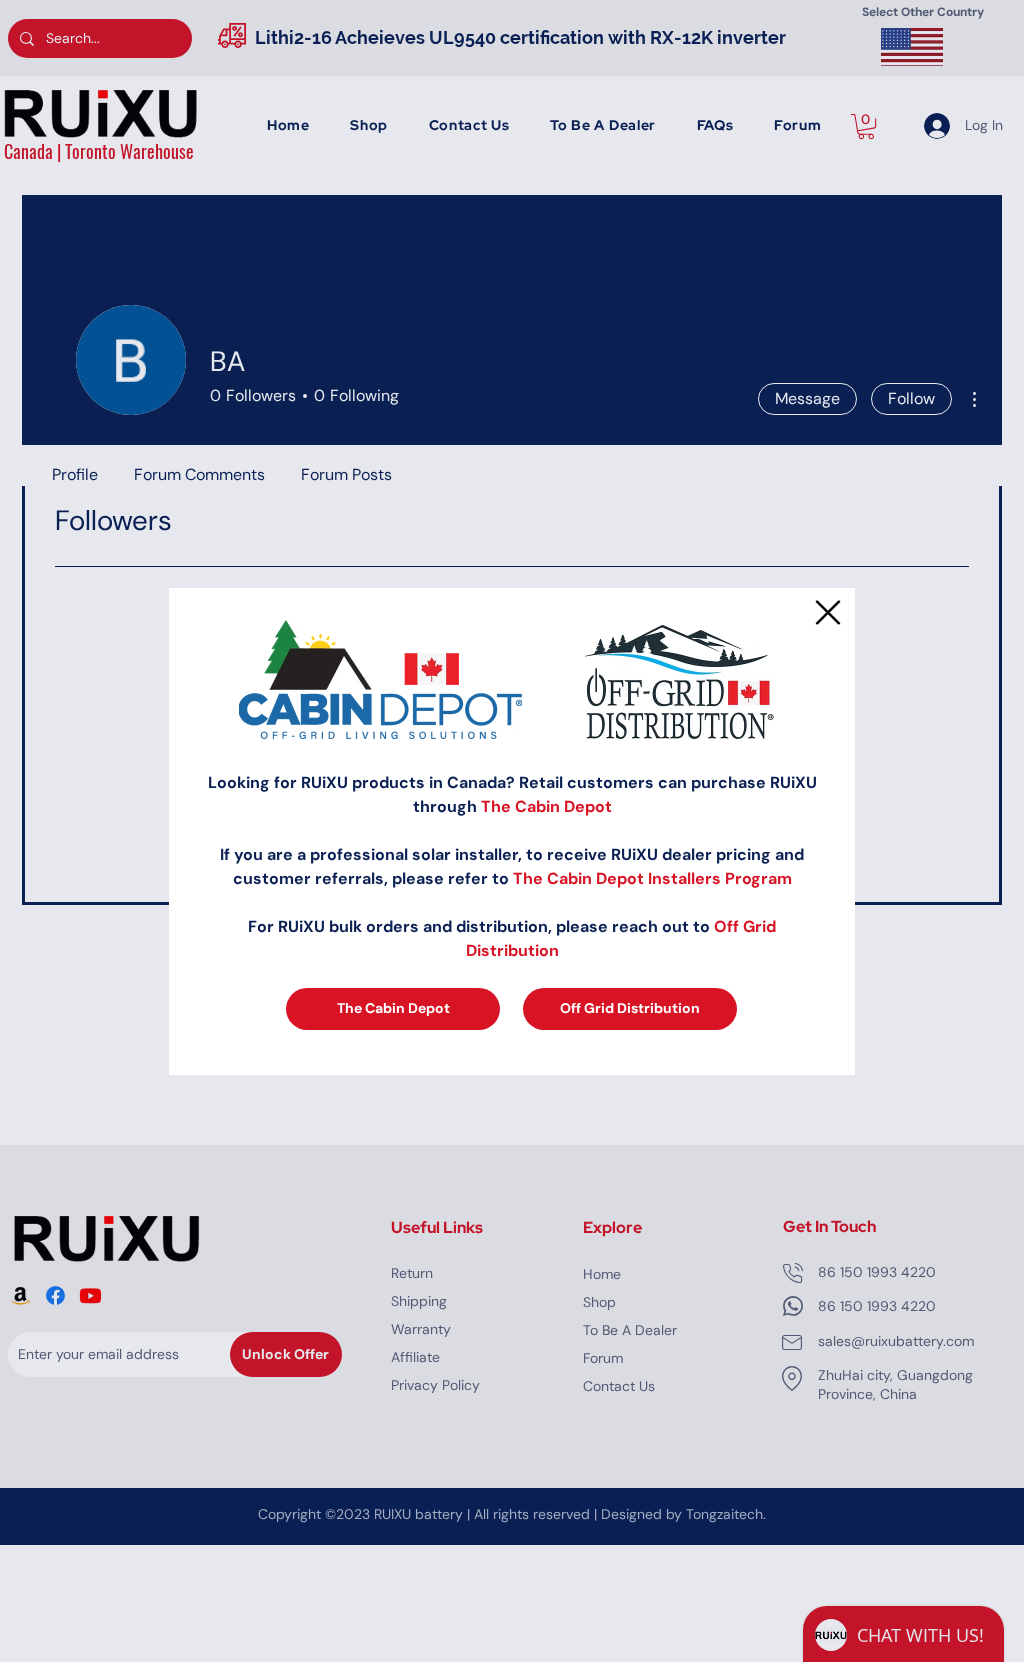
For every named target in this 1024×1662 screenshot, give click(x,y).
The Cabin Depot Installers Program (652, 878)
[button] (828, 612)
